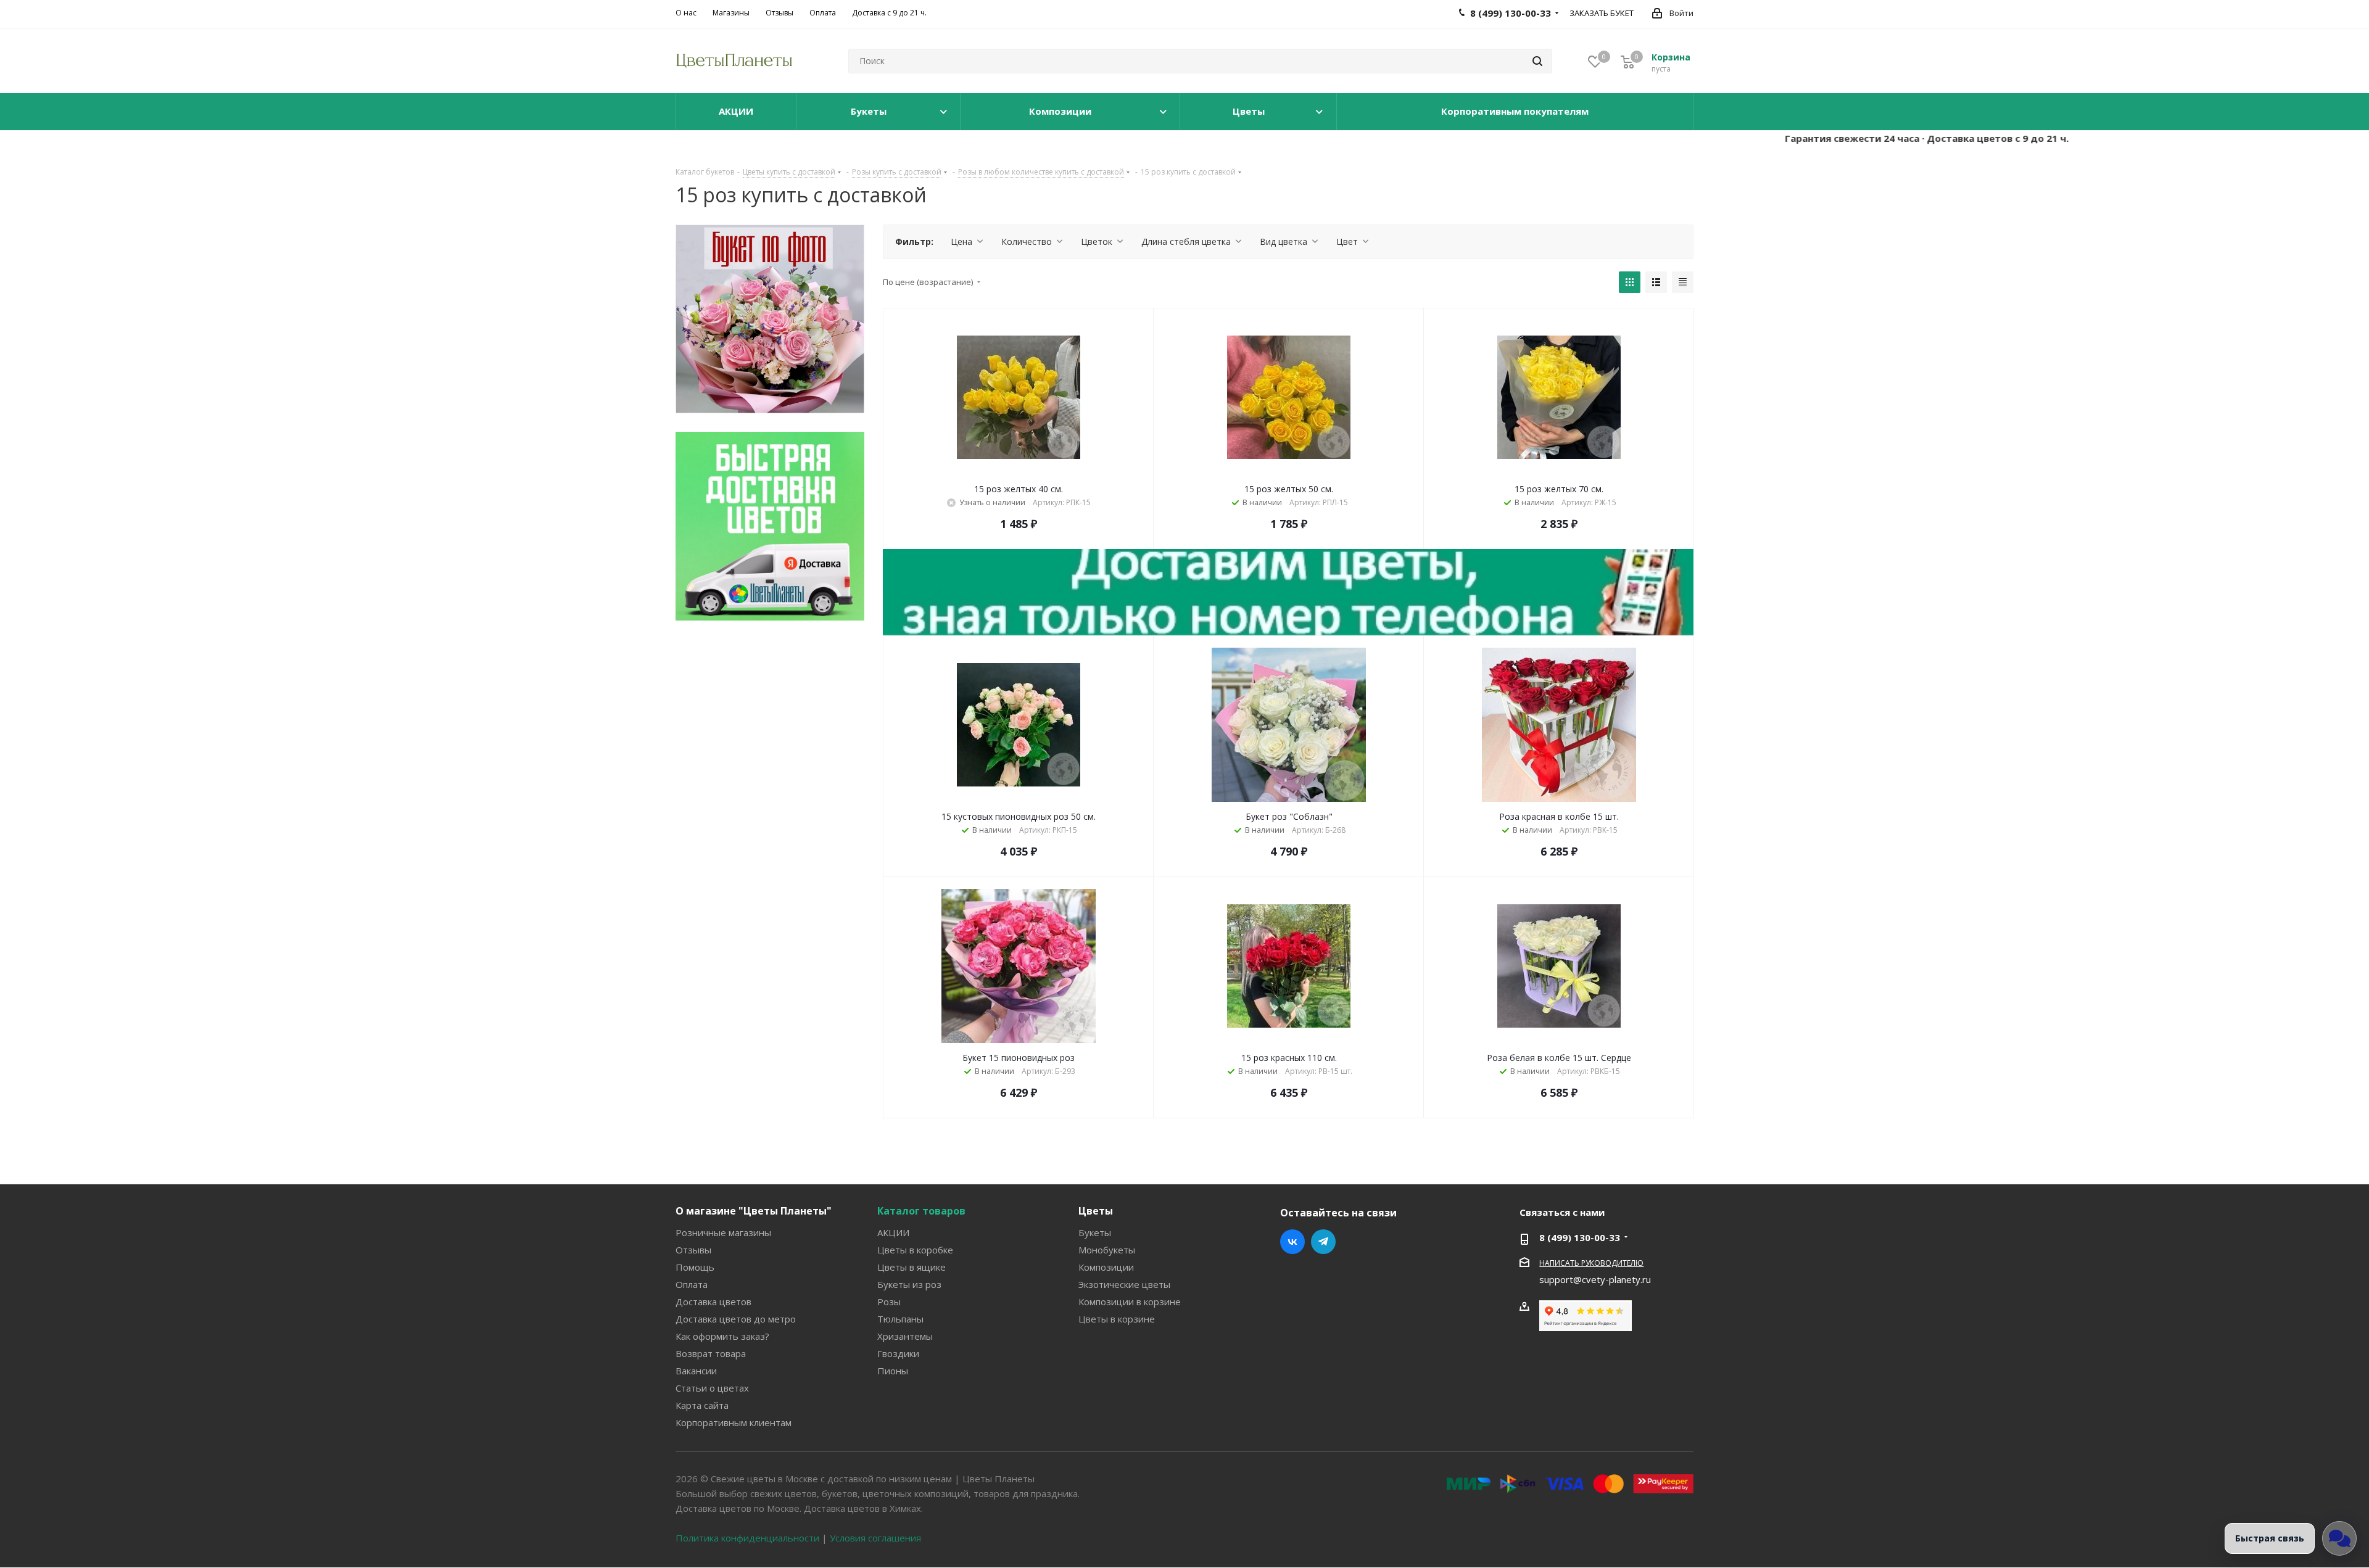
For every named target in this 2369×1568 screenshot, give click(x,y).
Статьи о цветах (712, 1388)
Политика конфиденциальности (747, 1538)
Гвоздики (898, 1353)
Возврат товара (711, 1353)
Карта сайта (702, 1405)
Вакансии (696, 1371)
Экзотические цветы (1124, 1284)
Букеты (1095, 1232)
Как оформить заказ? (722, 1336)
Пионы (893, 1371)
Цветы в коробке (915, 1250)
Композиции (1106, 1267)
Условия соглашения (875, 1538)
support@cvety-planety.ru (1595, 1279)
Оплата (692, 1284)
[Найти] (1537, 61)
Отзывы (693, 1250)
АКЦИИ (893, 1232)
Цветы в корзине (1117, 1319)
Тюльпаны (900, 1319)
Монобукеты (1107, 1250)
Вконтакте (1292, 1242)
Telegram (1323, 1242)
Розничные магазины (723, 1232)
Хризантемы (905, 1336)
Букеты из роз (909, 1284)
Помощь (695, 1267)
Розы (889, 1302)
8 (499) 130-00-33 (1580, 1237)
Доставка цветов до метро (736, 1319)
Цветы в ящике (912, 1267)
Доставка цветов (713, 1302)
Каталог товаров (921, 1211)
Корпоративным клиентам (734, 1422)
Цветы (1096, 1211)
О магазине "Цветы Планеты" (754, 1211)
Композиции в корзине (1130, 1302)
